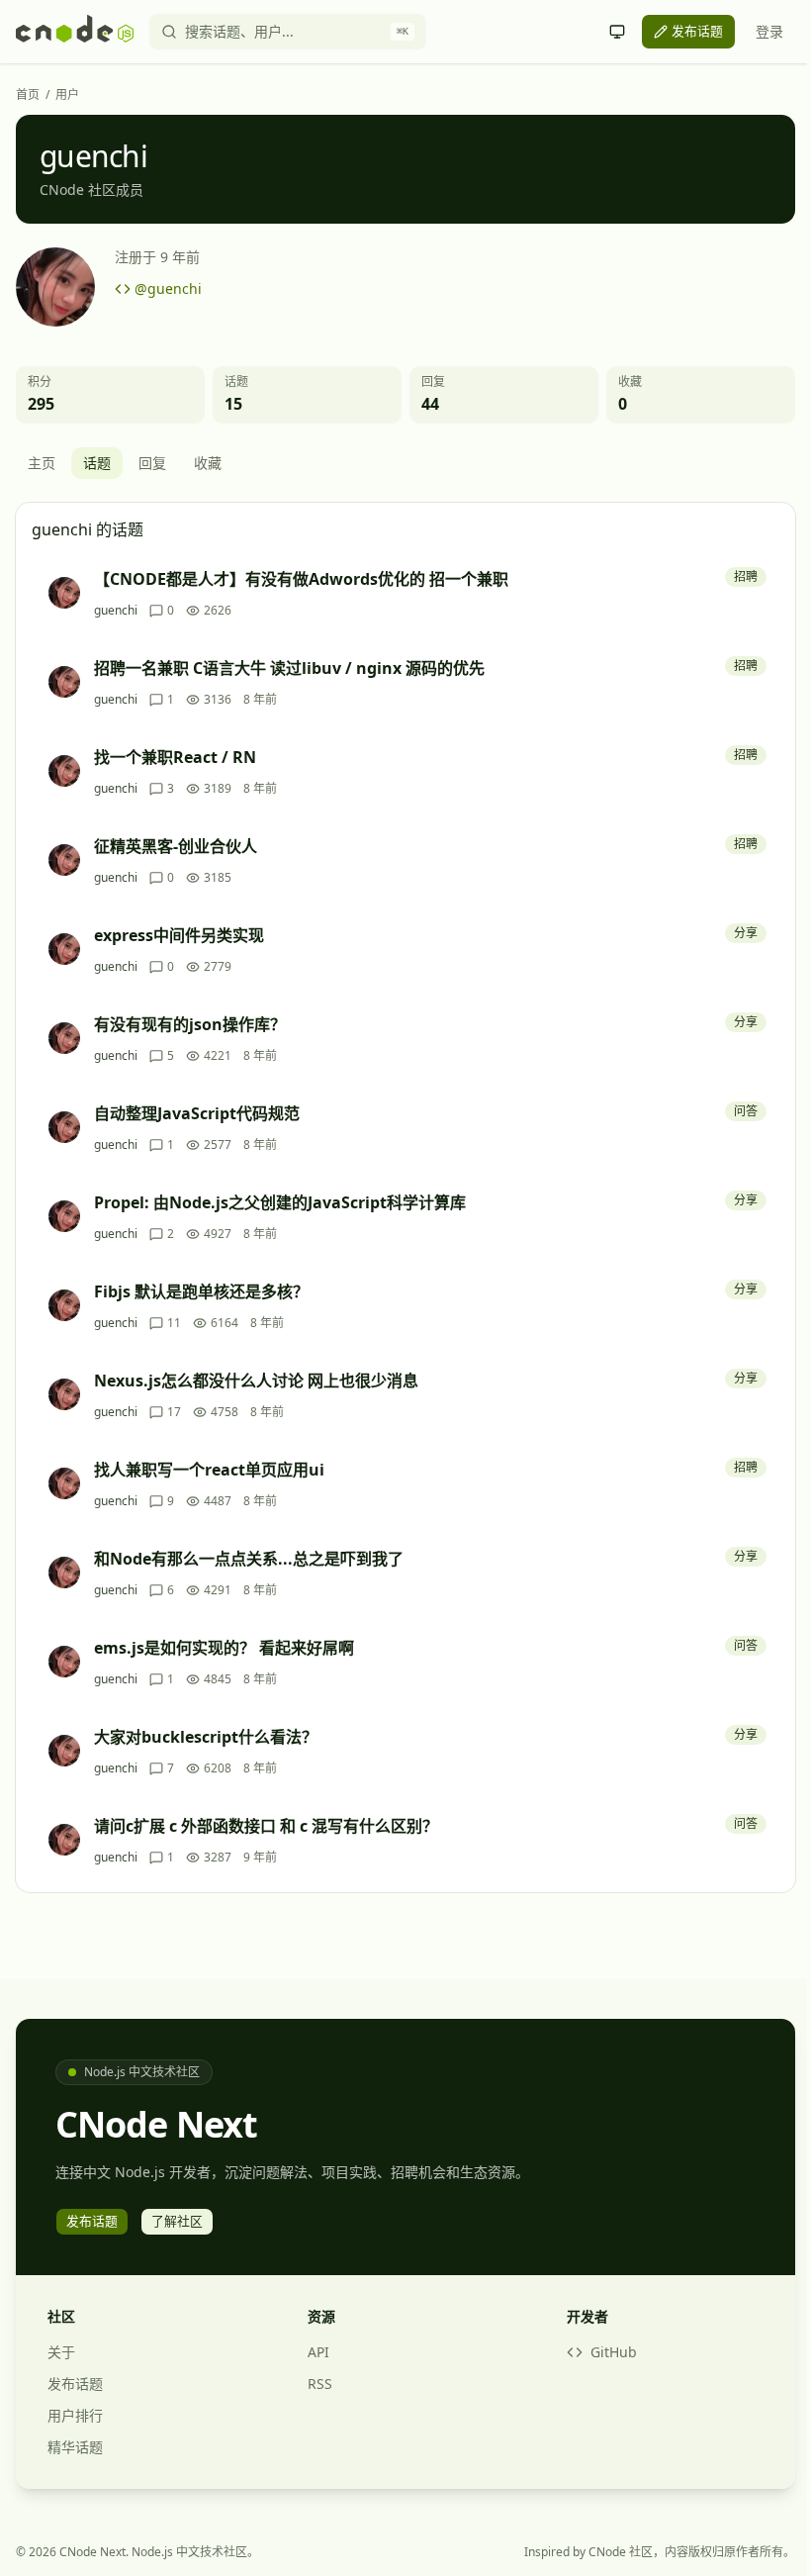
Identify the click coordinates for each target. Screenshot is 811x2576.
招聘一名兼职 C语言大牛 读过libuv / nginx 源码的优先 (289, 668)
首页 (28, 95)
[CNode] (75, 32)
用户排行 (75, 2415)
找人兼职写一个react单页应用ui (209, 1470)
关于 (61, 2352)
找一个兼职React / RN (175, 757)
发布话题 (75, 2384)
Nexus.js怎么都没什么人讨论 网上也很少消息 (256, 1381)
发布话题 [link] (697, 31)
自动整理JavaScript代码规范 (197, 1113)
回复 (152, 463)
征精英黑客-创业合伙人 (176, 846)
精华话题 (75, 2447)
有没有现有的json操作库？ (190, 1024)
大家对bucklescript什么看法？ (206, 1737)
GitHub (614, 2352)
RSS (320, 2384)
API (318, 2352)
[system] (617, 32)
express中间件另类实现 (179, 935)
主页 (42, 463)
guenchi (116, 611)
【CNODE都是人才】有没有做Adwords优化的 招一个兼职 (301, 579)
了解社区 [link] (177, 2221)
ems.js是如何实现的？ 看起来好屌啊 (224, 1648)
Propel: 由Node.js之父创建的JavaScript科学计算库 (280, 1202)
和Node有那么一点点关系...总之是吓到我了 (249, 1559)
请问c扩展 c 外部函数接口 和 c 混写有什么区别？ (266, 1826)
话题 (97, 463)
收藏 (208, 463)
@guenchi (168, 288)
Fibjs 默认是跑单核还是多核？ (201, 1291)
